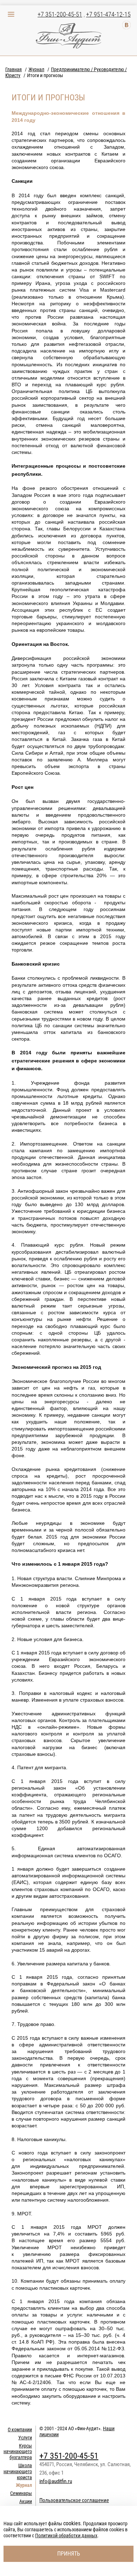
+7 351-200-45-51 (60, 14)
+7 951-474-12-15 (108, 14)
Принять (69, 2554)
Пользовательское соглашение (74, 2500)
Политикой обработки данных (66, 2536)
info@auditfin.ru (56, 2481)
